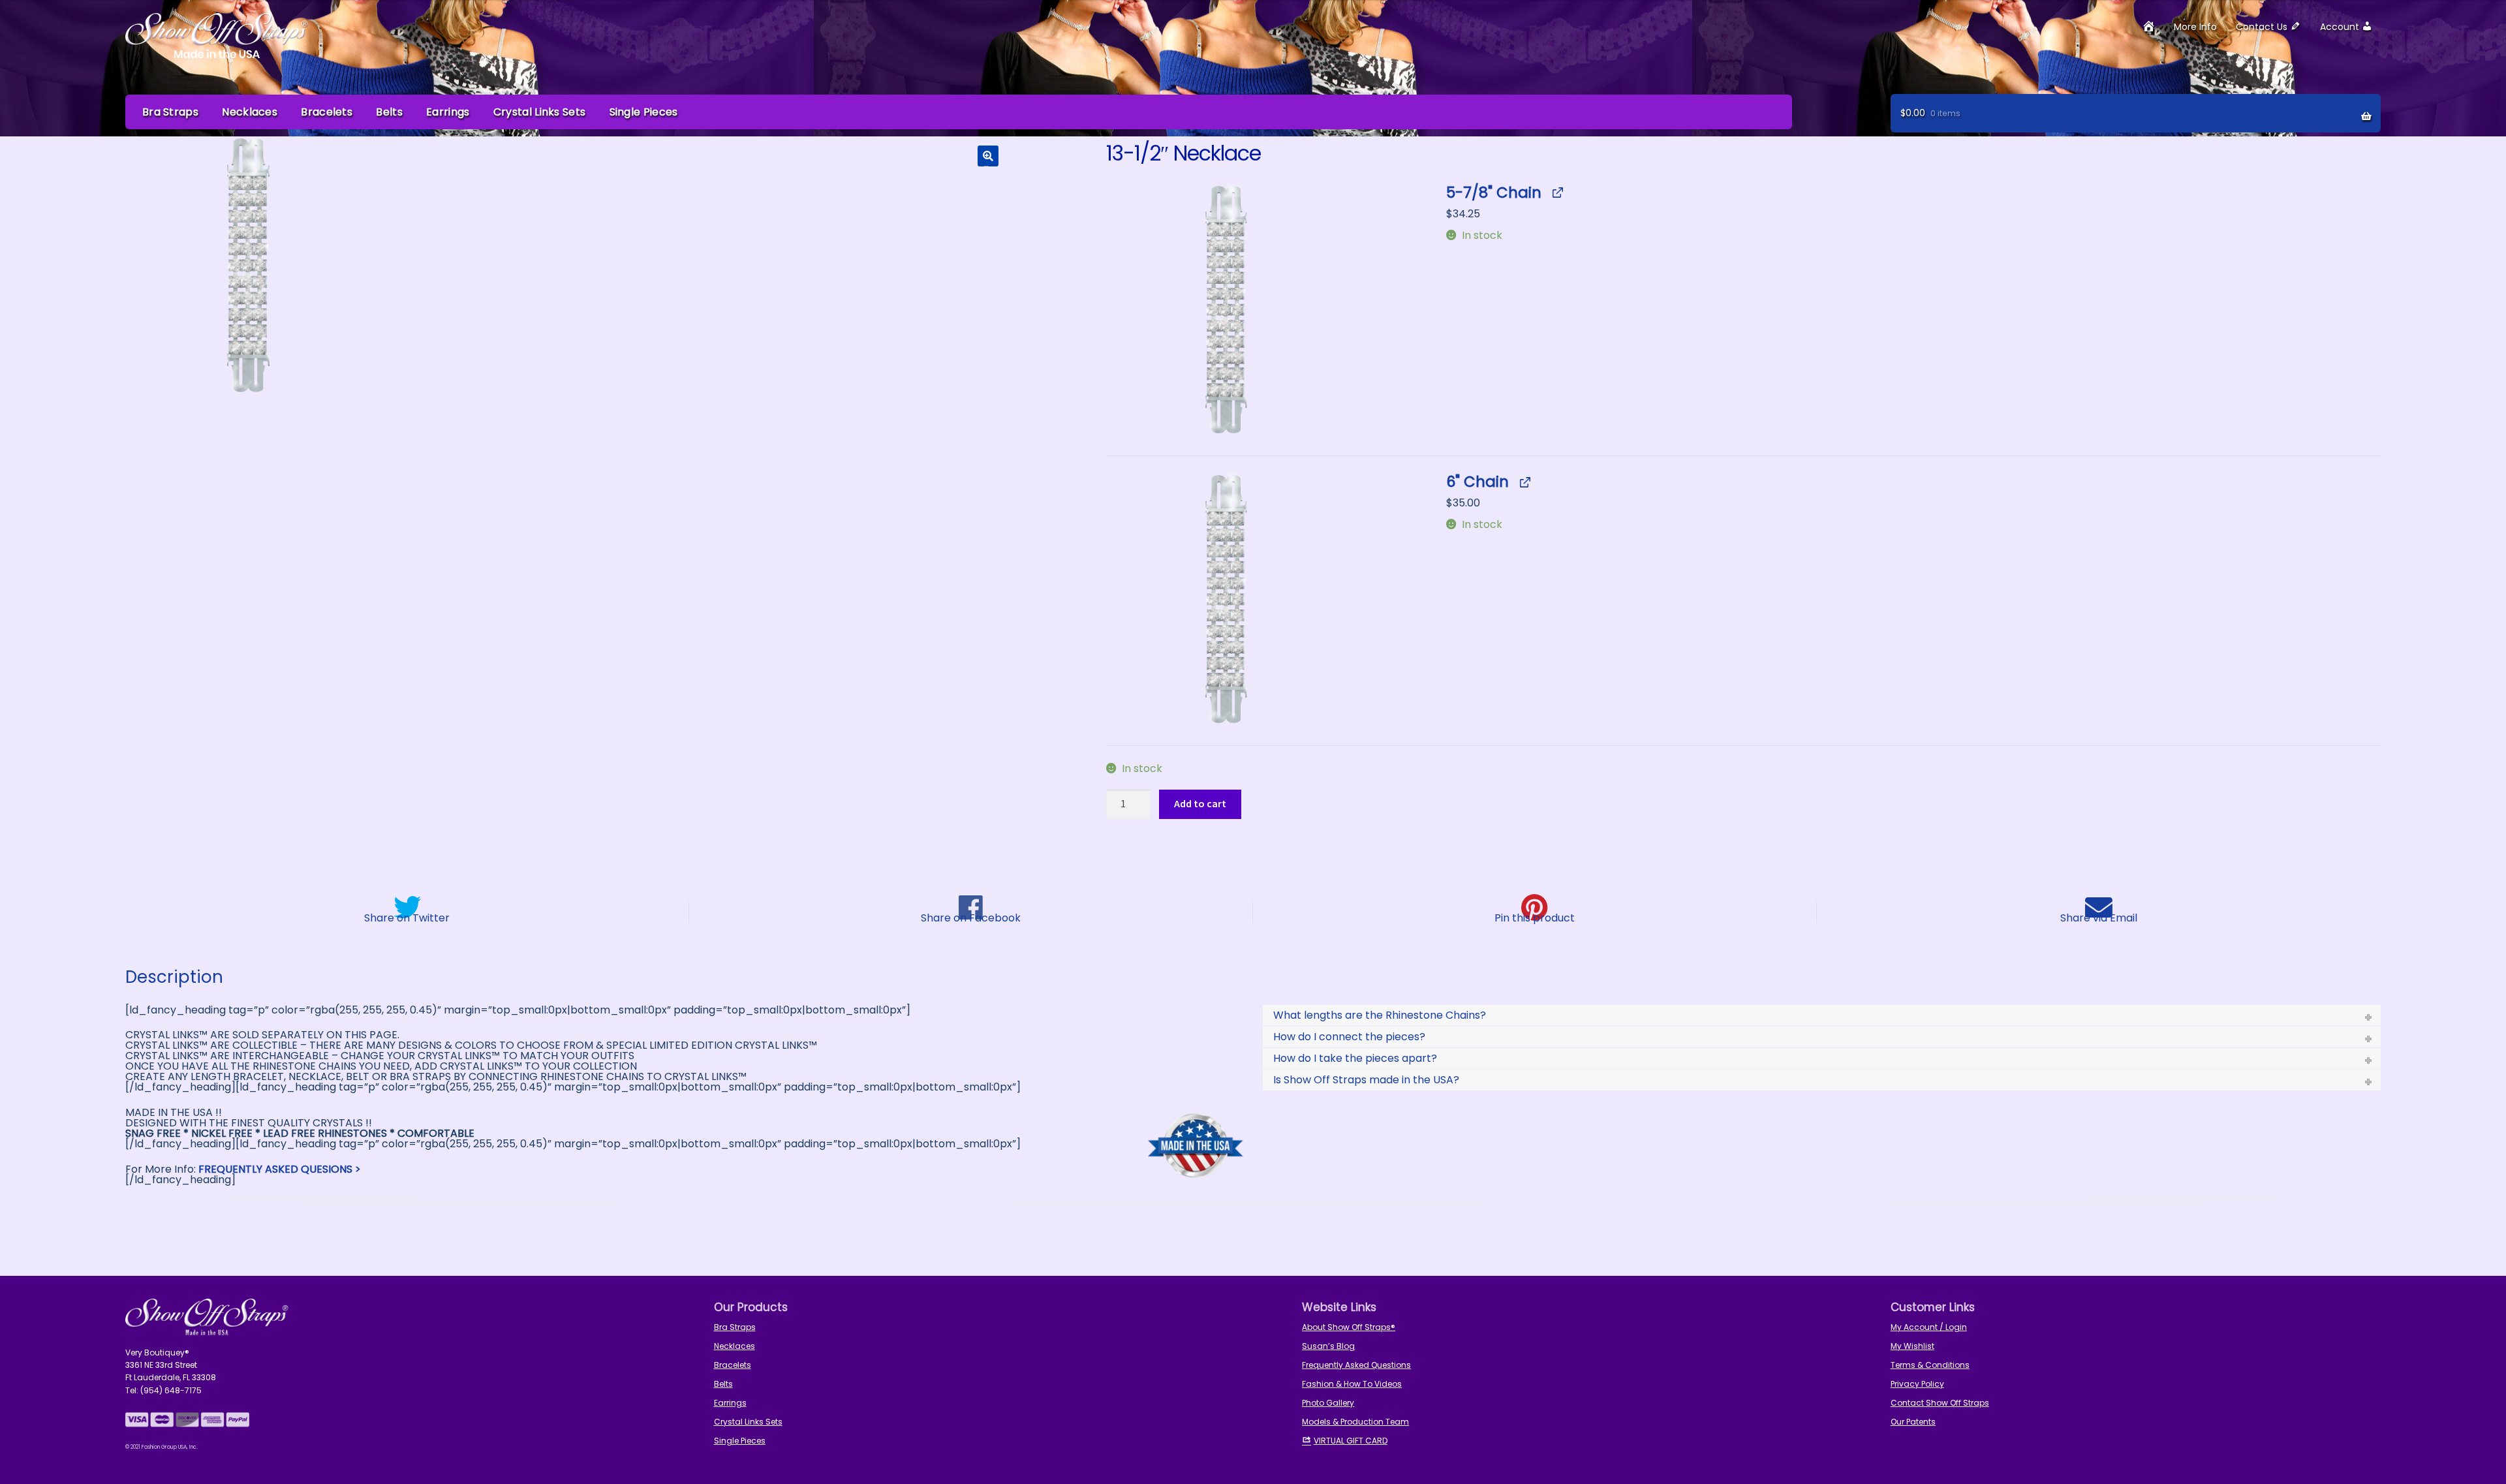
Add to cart (1200, 803)
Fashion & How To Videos (1352, 1384)
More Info (2195, 27)
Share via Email (2099, 917)
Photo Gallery (1328, 1403)
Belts (389, 112)
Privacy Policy (1917, 1384)
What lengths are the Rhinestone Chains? (1380, 1015)
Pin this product (1535, 917)
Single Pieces (644, 112)
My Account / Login (1929, 1327)
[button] (988, 156)
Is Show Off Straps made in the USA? (1366, 1080)
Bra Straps (170, 112)
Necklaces (250, 112)
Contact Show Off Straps (1940, 1403)
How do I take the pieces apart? (1355, 1058)
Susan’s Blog (1328, 1346)
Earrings (448, 112)
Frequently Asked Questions (1356, 1365)
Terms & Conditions (1930, 1365)
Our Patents (1913, 1422)
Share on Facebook (971, 917)
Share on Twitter (407, 917)
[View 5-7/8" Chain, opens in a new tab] (1557, 193)
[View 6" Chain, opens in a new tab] (1524, 482)
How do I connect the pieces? (1349, 1037)
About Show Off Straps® (1349, 1327)
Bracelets (327, 112)
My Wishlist (1912, 1346)
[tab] (1822, 1015)
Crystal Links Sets (539, 112)
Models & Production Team (1355, 1422)
